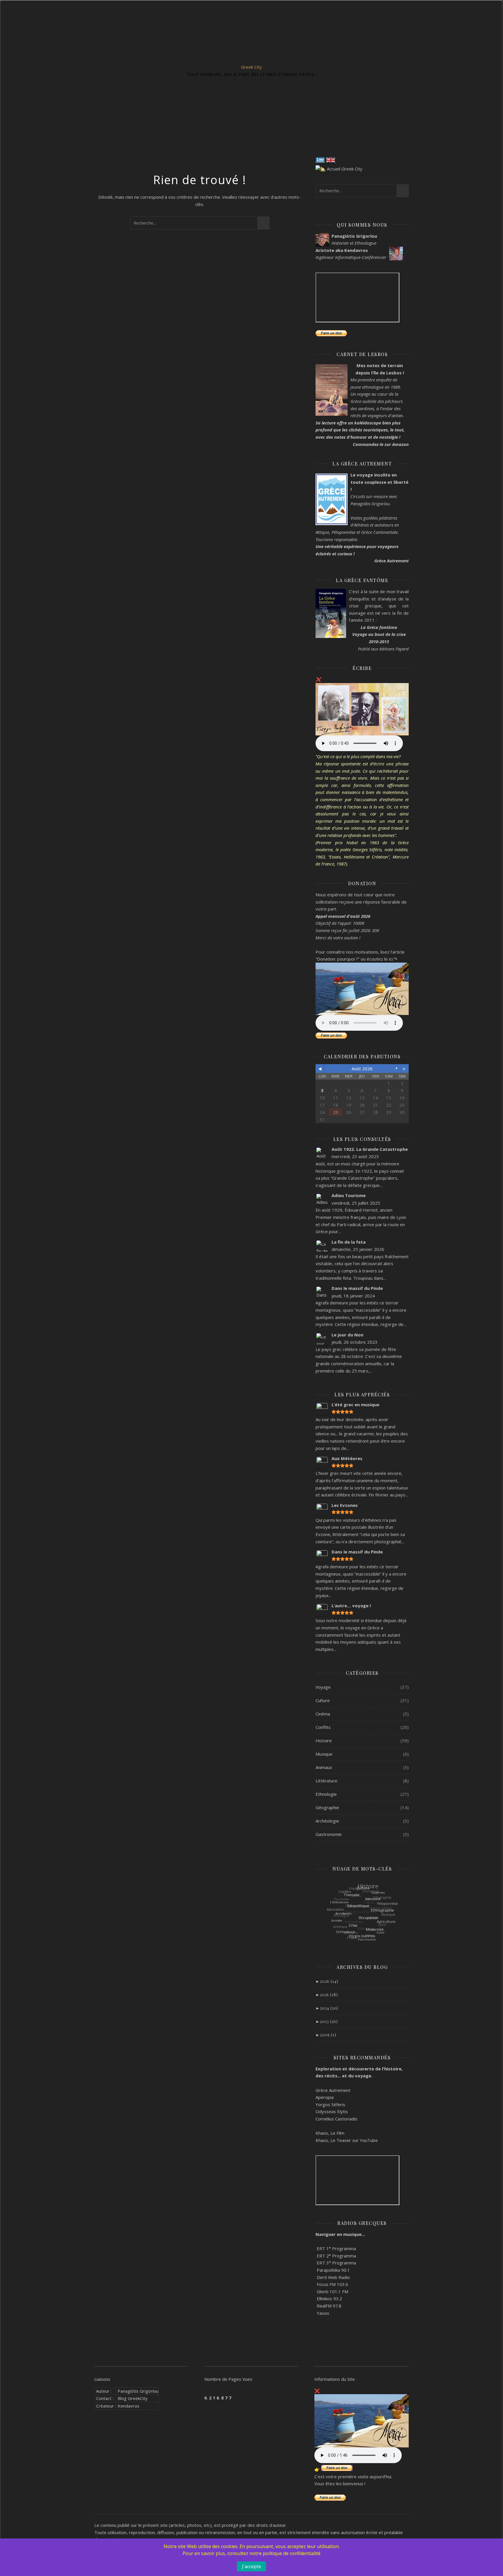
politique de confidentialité (292, 2553)
